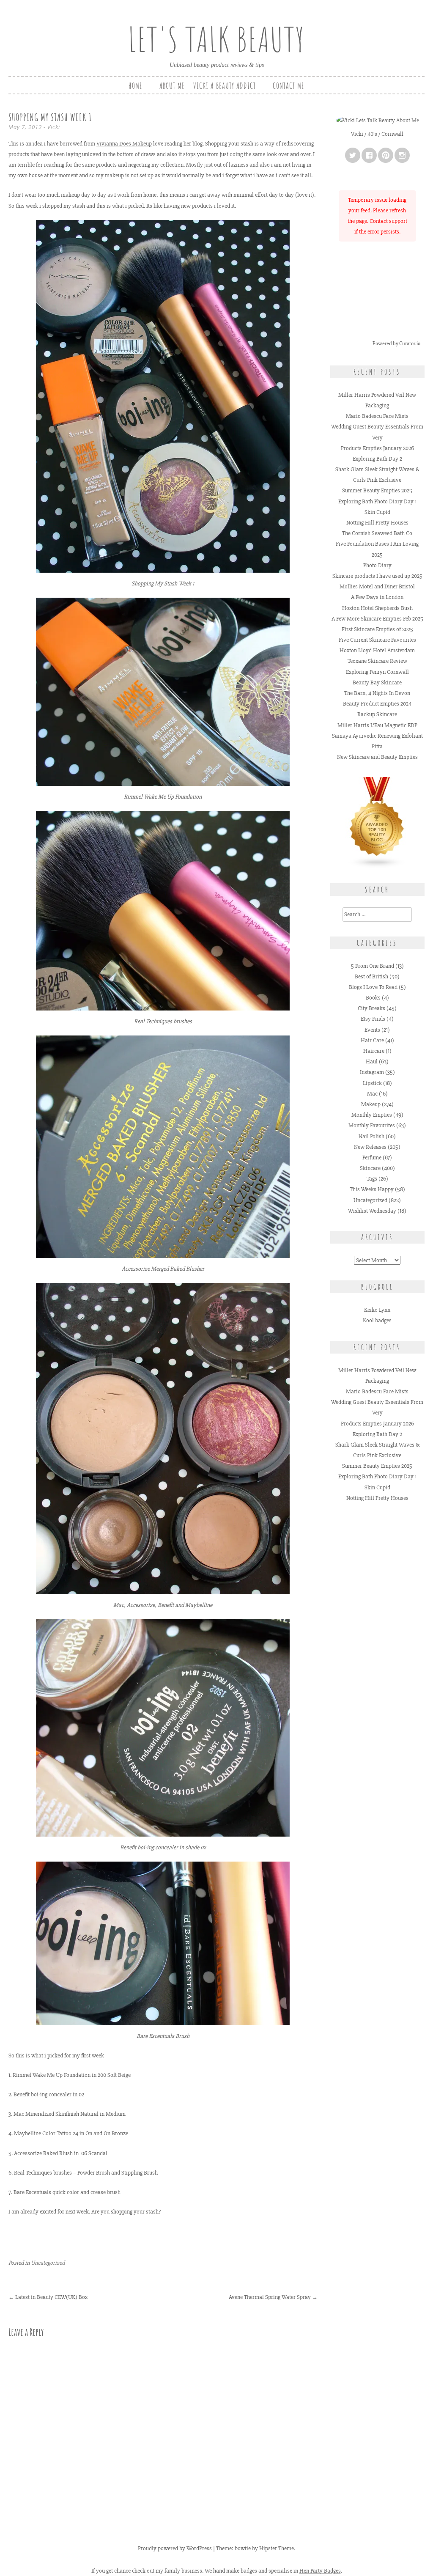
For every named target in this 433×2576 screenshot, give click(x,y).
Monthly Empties (372, 1115)
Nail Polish (371, 1136)
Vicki (54, 127)
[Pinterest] (386, 155)
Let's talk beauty (216, 39)
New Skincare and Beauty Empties (377, 757)
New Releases (370, 1147)
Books (373, 998)
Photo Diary (377, 565)
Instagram (372, 1072)
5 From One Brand (373, 966)
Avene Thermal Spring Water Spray (273, 2297)
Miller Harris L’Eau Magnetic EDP (377, 725)
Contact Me (289, 86)
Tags (372, 1179)
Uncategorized (48, 2263)
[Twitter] (353, 155)
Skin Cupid (377, 512)
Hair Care (372, 1040)
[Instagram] (402, 155)
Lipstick (372, 1083)
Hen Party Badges (320, 2571)
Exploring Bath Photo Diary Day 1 (377, 501)
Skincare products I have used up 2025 (377, 576)
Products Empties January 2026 (377, 448)
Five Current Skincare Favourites (377, 640)
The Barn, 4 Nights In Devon (377, 693)
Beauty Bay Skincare (377, 682)
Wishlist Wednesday (372, 1211)
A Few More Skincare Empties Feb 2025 (377, 619)
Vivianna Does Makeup (124, 144)
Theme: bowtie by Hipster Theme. (256, 2548)
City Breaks (371, 1008)
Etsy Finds (373, 1019)
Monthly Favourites (372, 1125)
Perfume (372, 1158)
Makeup (371, 1104)
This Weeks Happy (372, 1189)
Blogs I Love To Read (373, 987)
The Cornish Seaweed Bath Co (377, 533)
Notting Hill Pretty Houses (377, 523)
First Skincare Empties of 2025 (377, 629)
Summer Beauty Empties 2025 (377, 490)
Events (372, 1030)
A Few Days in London (377, 597)
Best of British (371, 976)
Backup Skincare (377, 714)
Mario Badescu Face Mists (377, 416)
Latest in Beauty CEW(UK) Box (48, 2297)
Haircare (374, 1051)
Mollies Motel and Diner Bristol (377, 586)
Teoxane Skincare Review (377, 661)
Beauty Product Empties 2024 (377, 704)
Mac (372, 1094)
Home (136, 86)
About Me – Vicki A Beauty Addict (208, 86)
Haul (372, 1061)
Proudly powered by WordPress (175, 2548)
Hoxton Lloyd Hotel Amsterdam (377, 650)
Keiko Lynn (377, 1310)
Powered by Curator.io (396, 343)
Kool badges (377, 1320)
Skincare (370, 1168)
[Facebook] (369, 155)
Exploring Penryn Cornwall (377, 672)
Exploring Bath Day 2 (377, 459)
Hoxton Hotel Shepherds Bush (377, 608)
